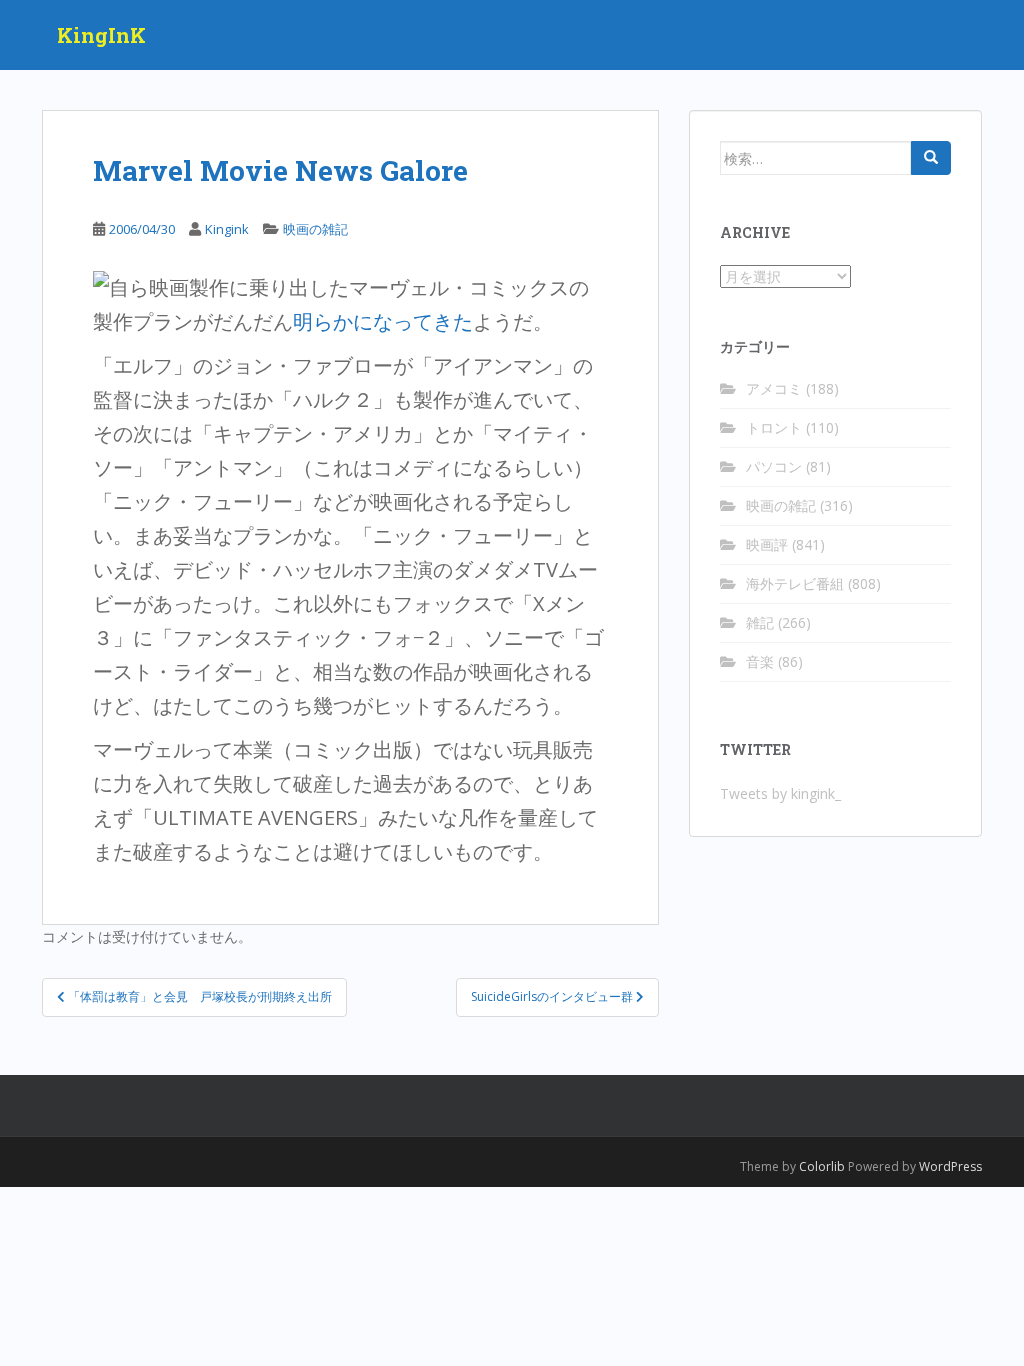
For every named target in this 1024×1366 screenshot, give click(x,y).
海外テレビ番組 (795, 583)
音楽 (760, 661)
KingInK (101, 35)
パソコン (774, 466)
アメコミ (774, 388)
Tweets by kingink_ (780, 793)
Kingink (227, 229)
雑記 (760, 622)
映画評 (767, 544)
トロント (774, 427)
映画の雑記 (315, 229)
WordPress (950, 1166)
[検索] (931, 158)
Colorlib (822, 1166)
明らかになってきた (383, 321)
